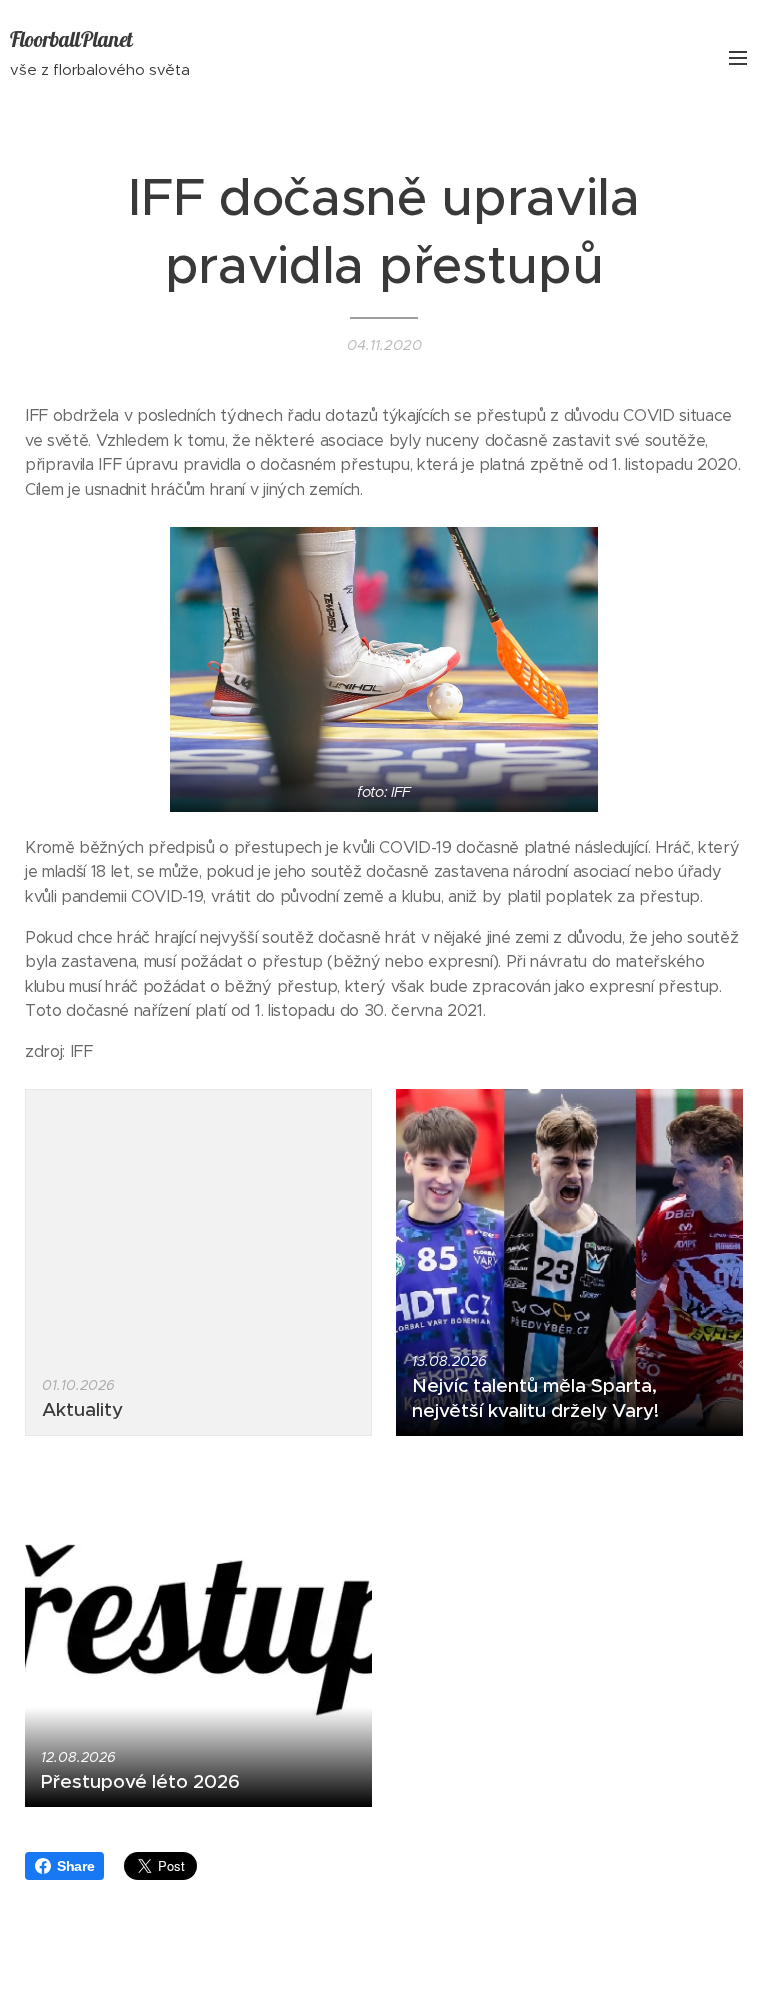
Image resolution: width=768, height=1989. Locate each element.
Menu (738, 57)
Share (75, 1866)
